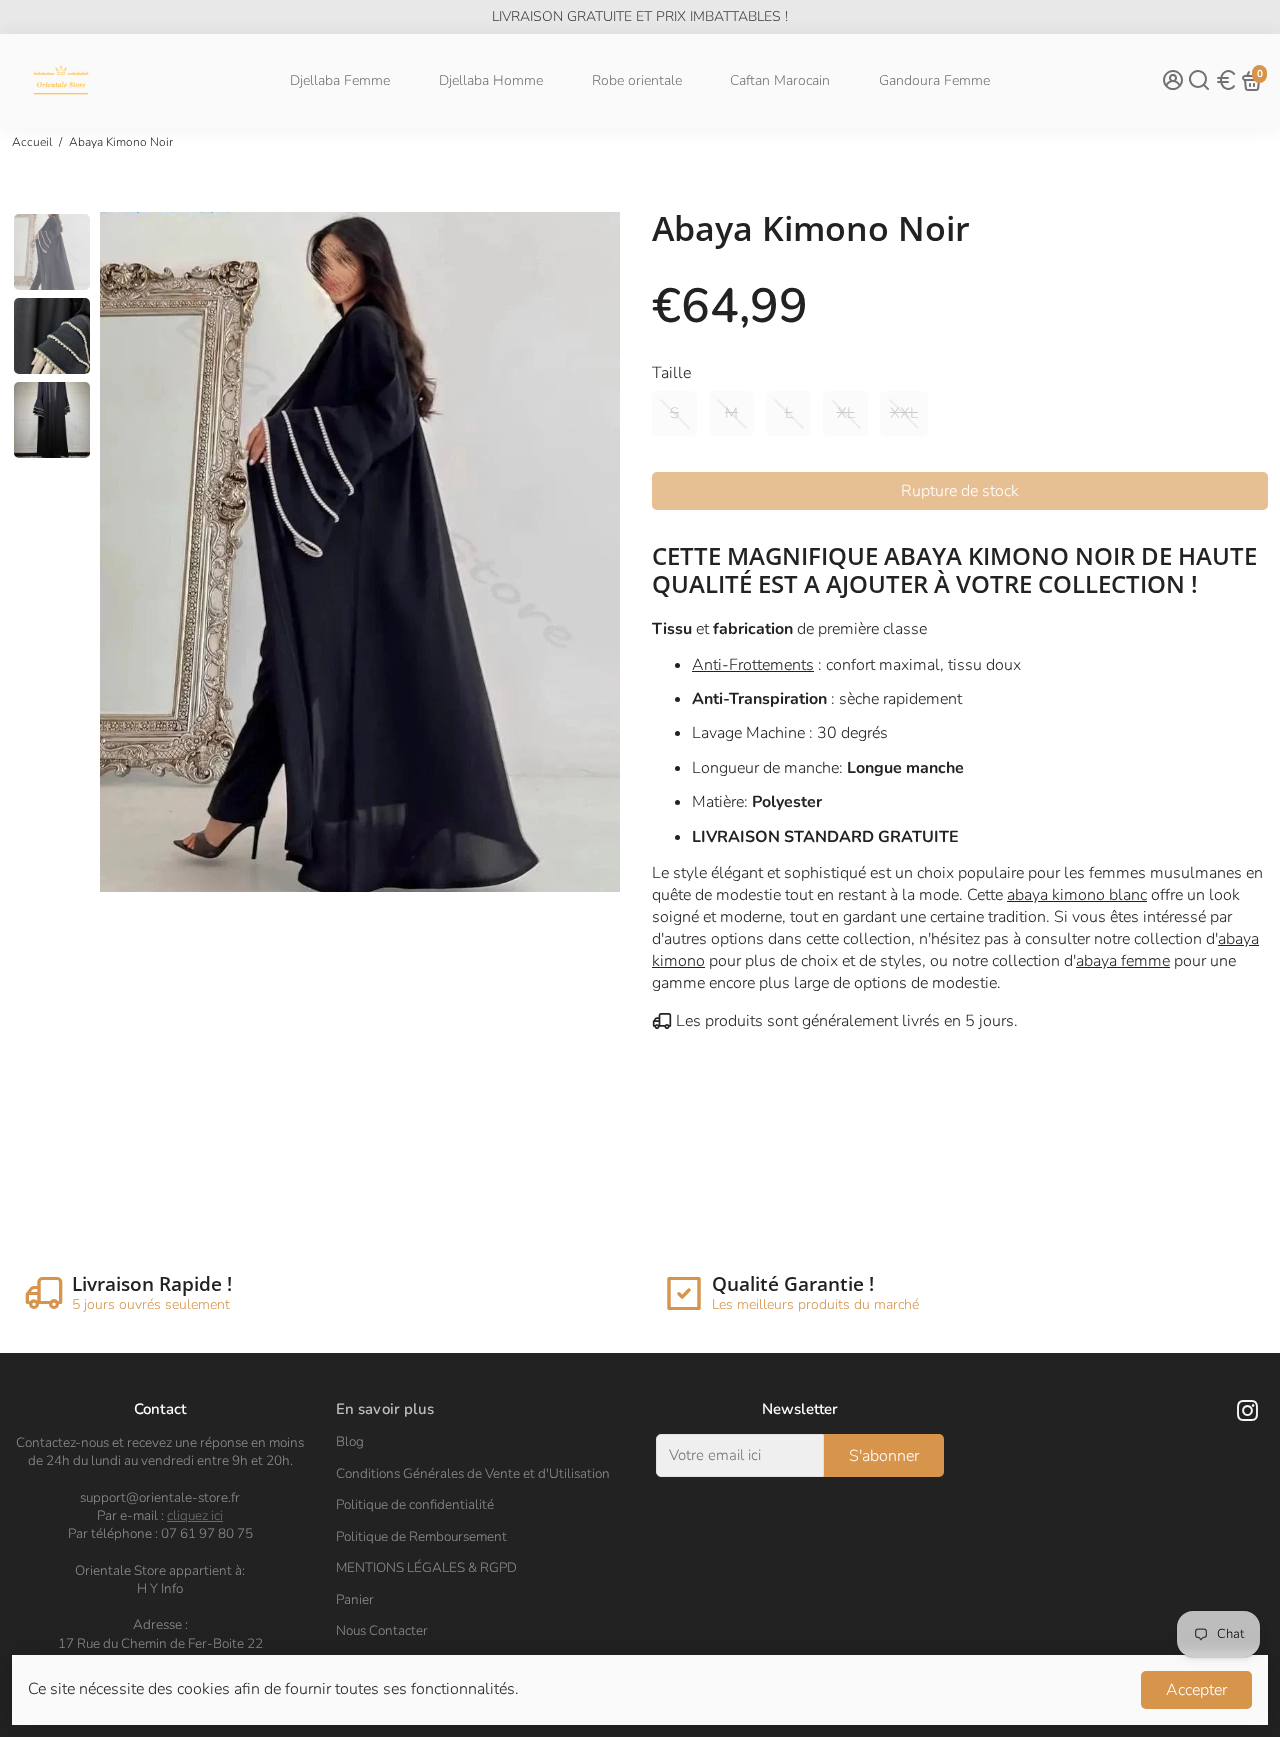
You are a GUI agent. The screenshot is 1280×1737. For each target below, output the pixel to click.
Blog (350, 1442)
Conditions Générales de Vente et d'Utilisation (473, 1474)
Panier (355, 1600)
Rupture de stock (960, 491)
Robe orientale (637, 80)
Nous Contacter (382, 1631)
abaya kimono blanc (1077, 895)
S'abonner (884, 1456)
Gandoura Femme (934, 80)
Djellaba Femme (340, 80)
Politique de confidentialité (415, 1505)
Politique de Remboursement (421, 1537)
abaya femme (1123, 961)
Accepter (1196, 1690)
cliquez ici (195, 1515)
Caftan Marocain (780, 80)
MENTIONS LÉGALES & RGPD (426, 1568)
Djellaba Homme (491, 80)
